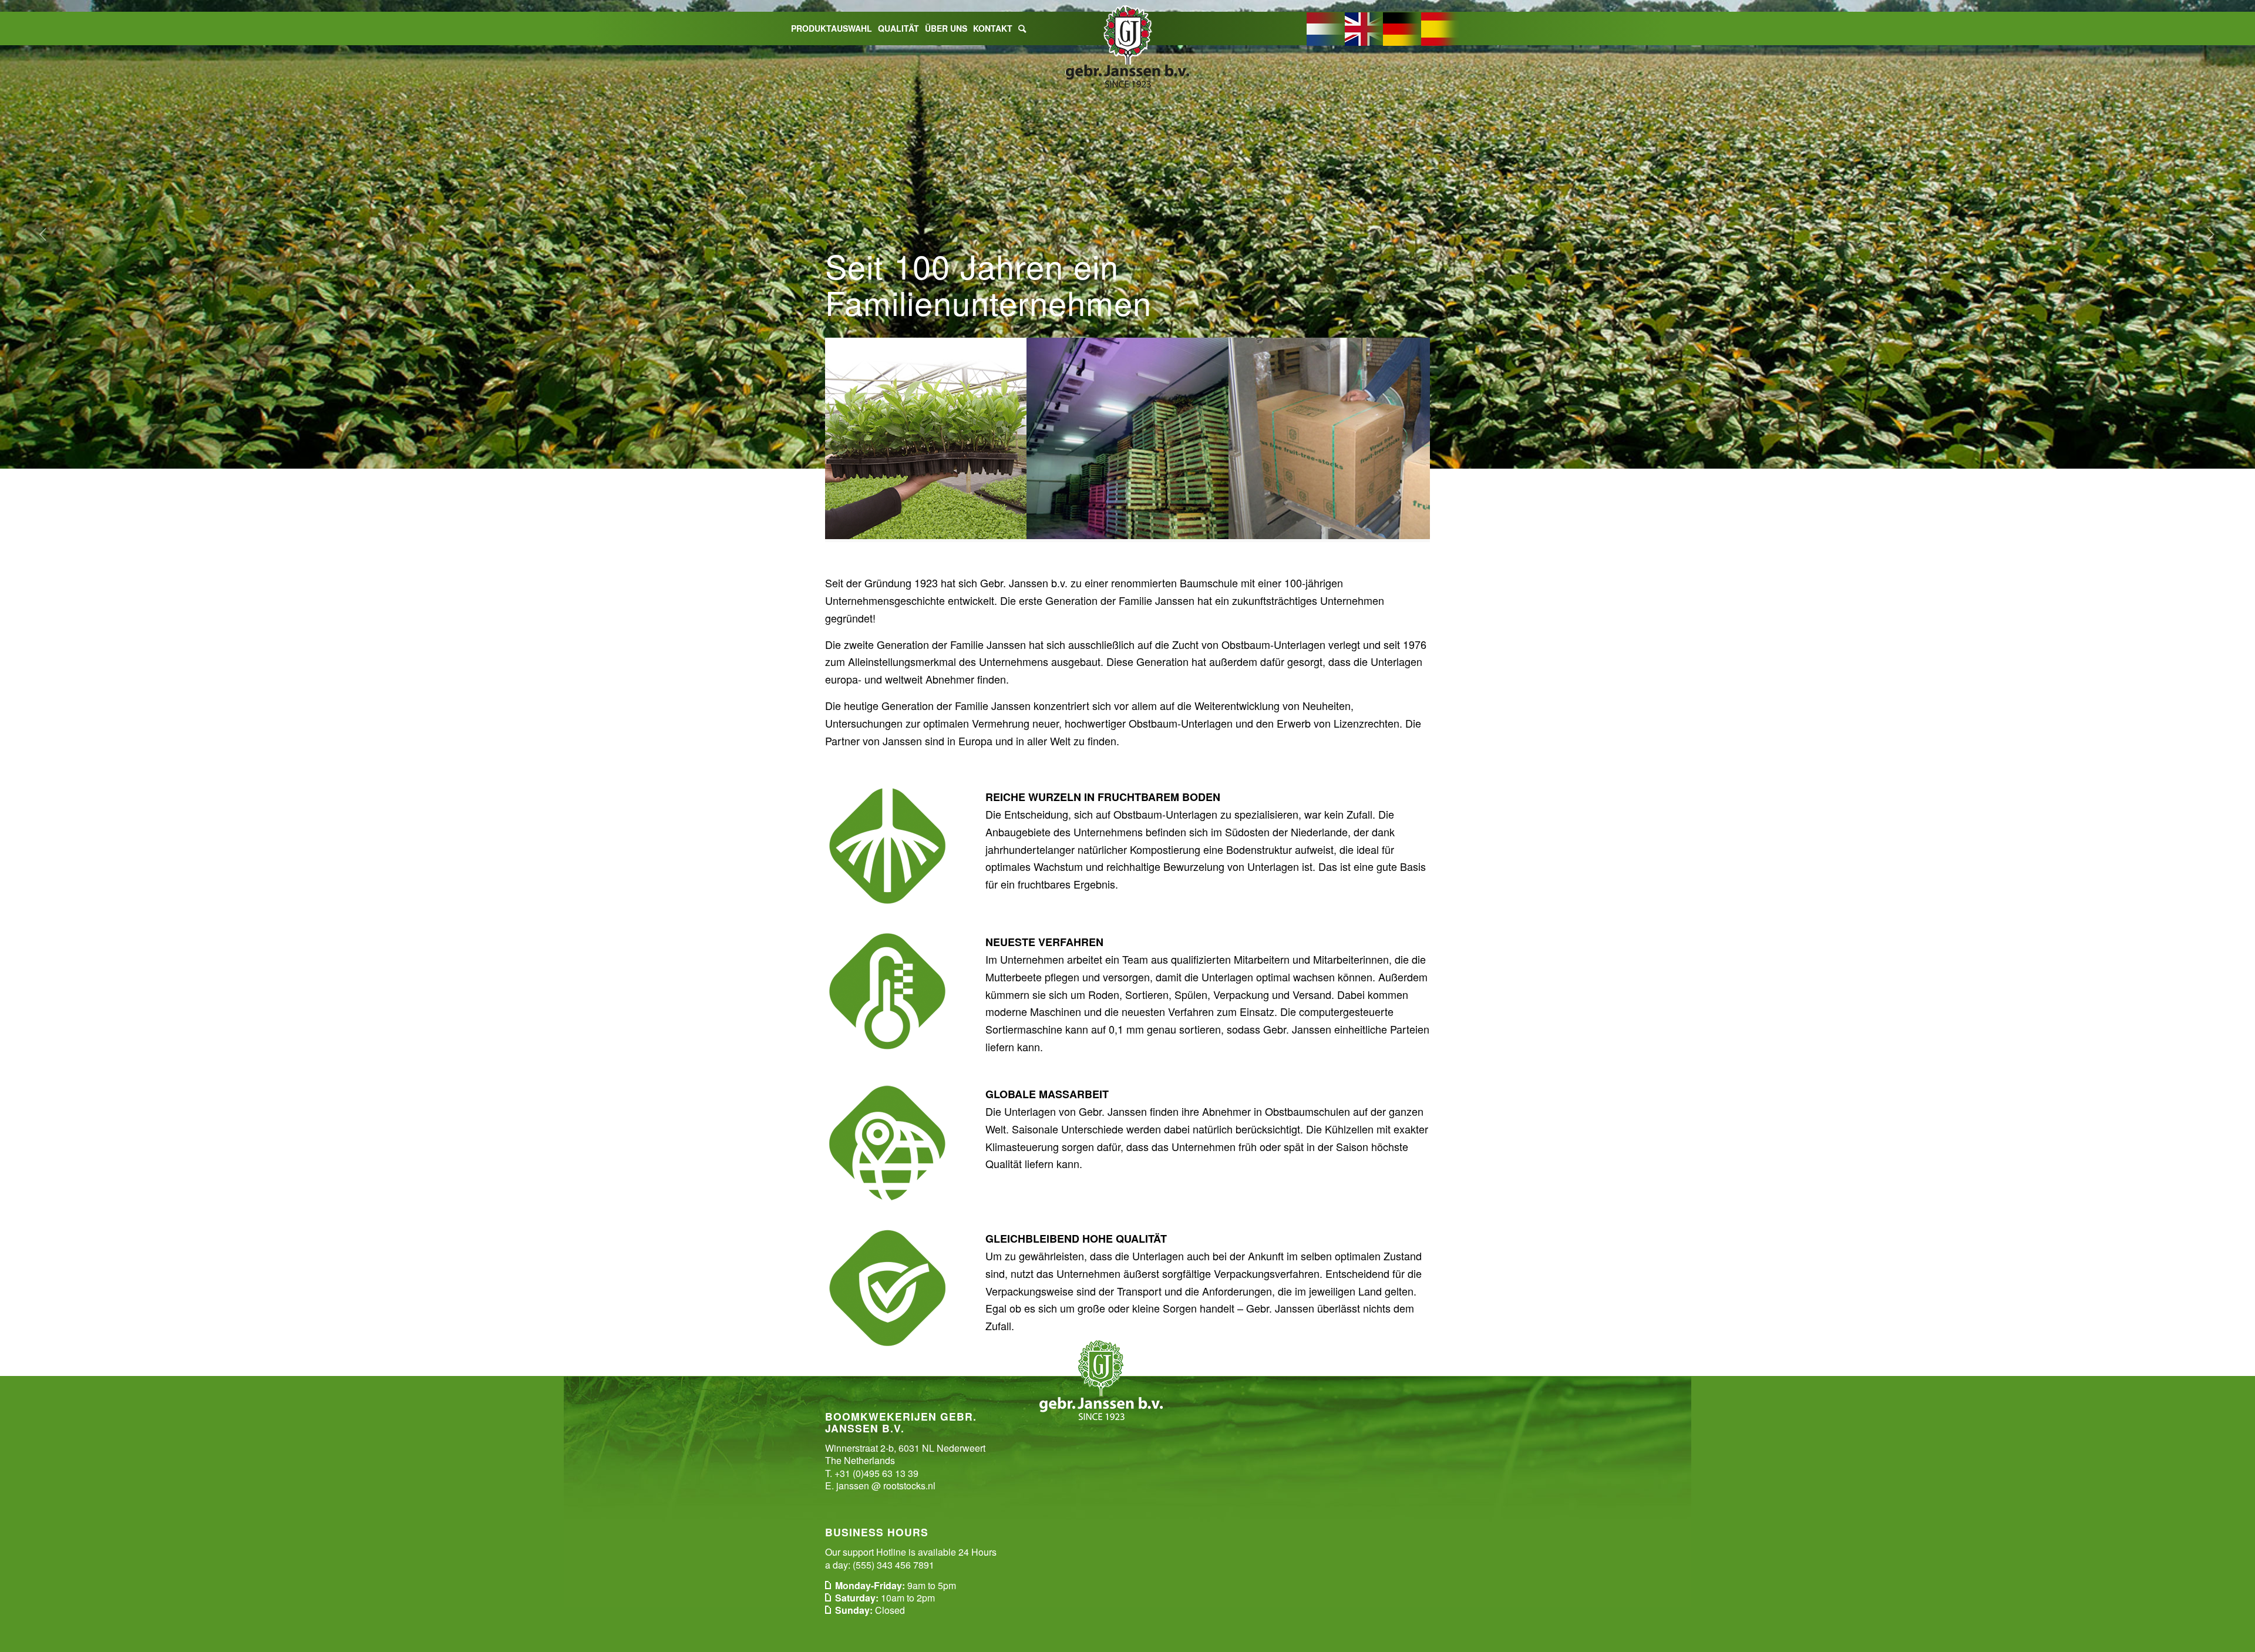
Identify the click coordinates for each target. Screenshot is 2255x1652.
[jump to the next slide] (2211, 234)
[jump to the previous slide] (44, 234)
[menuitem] (832, 28)
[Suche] (1022, 28)
